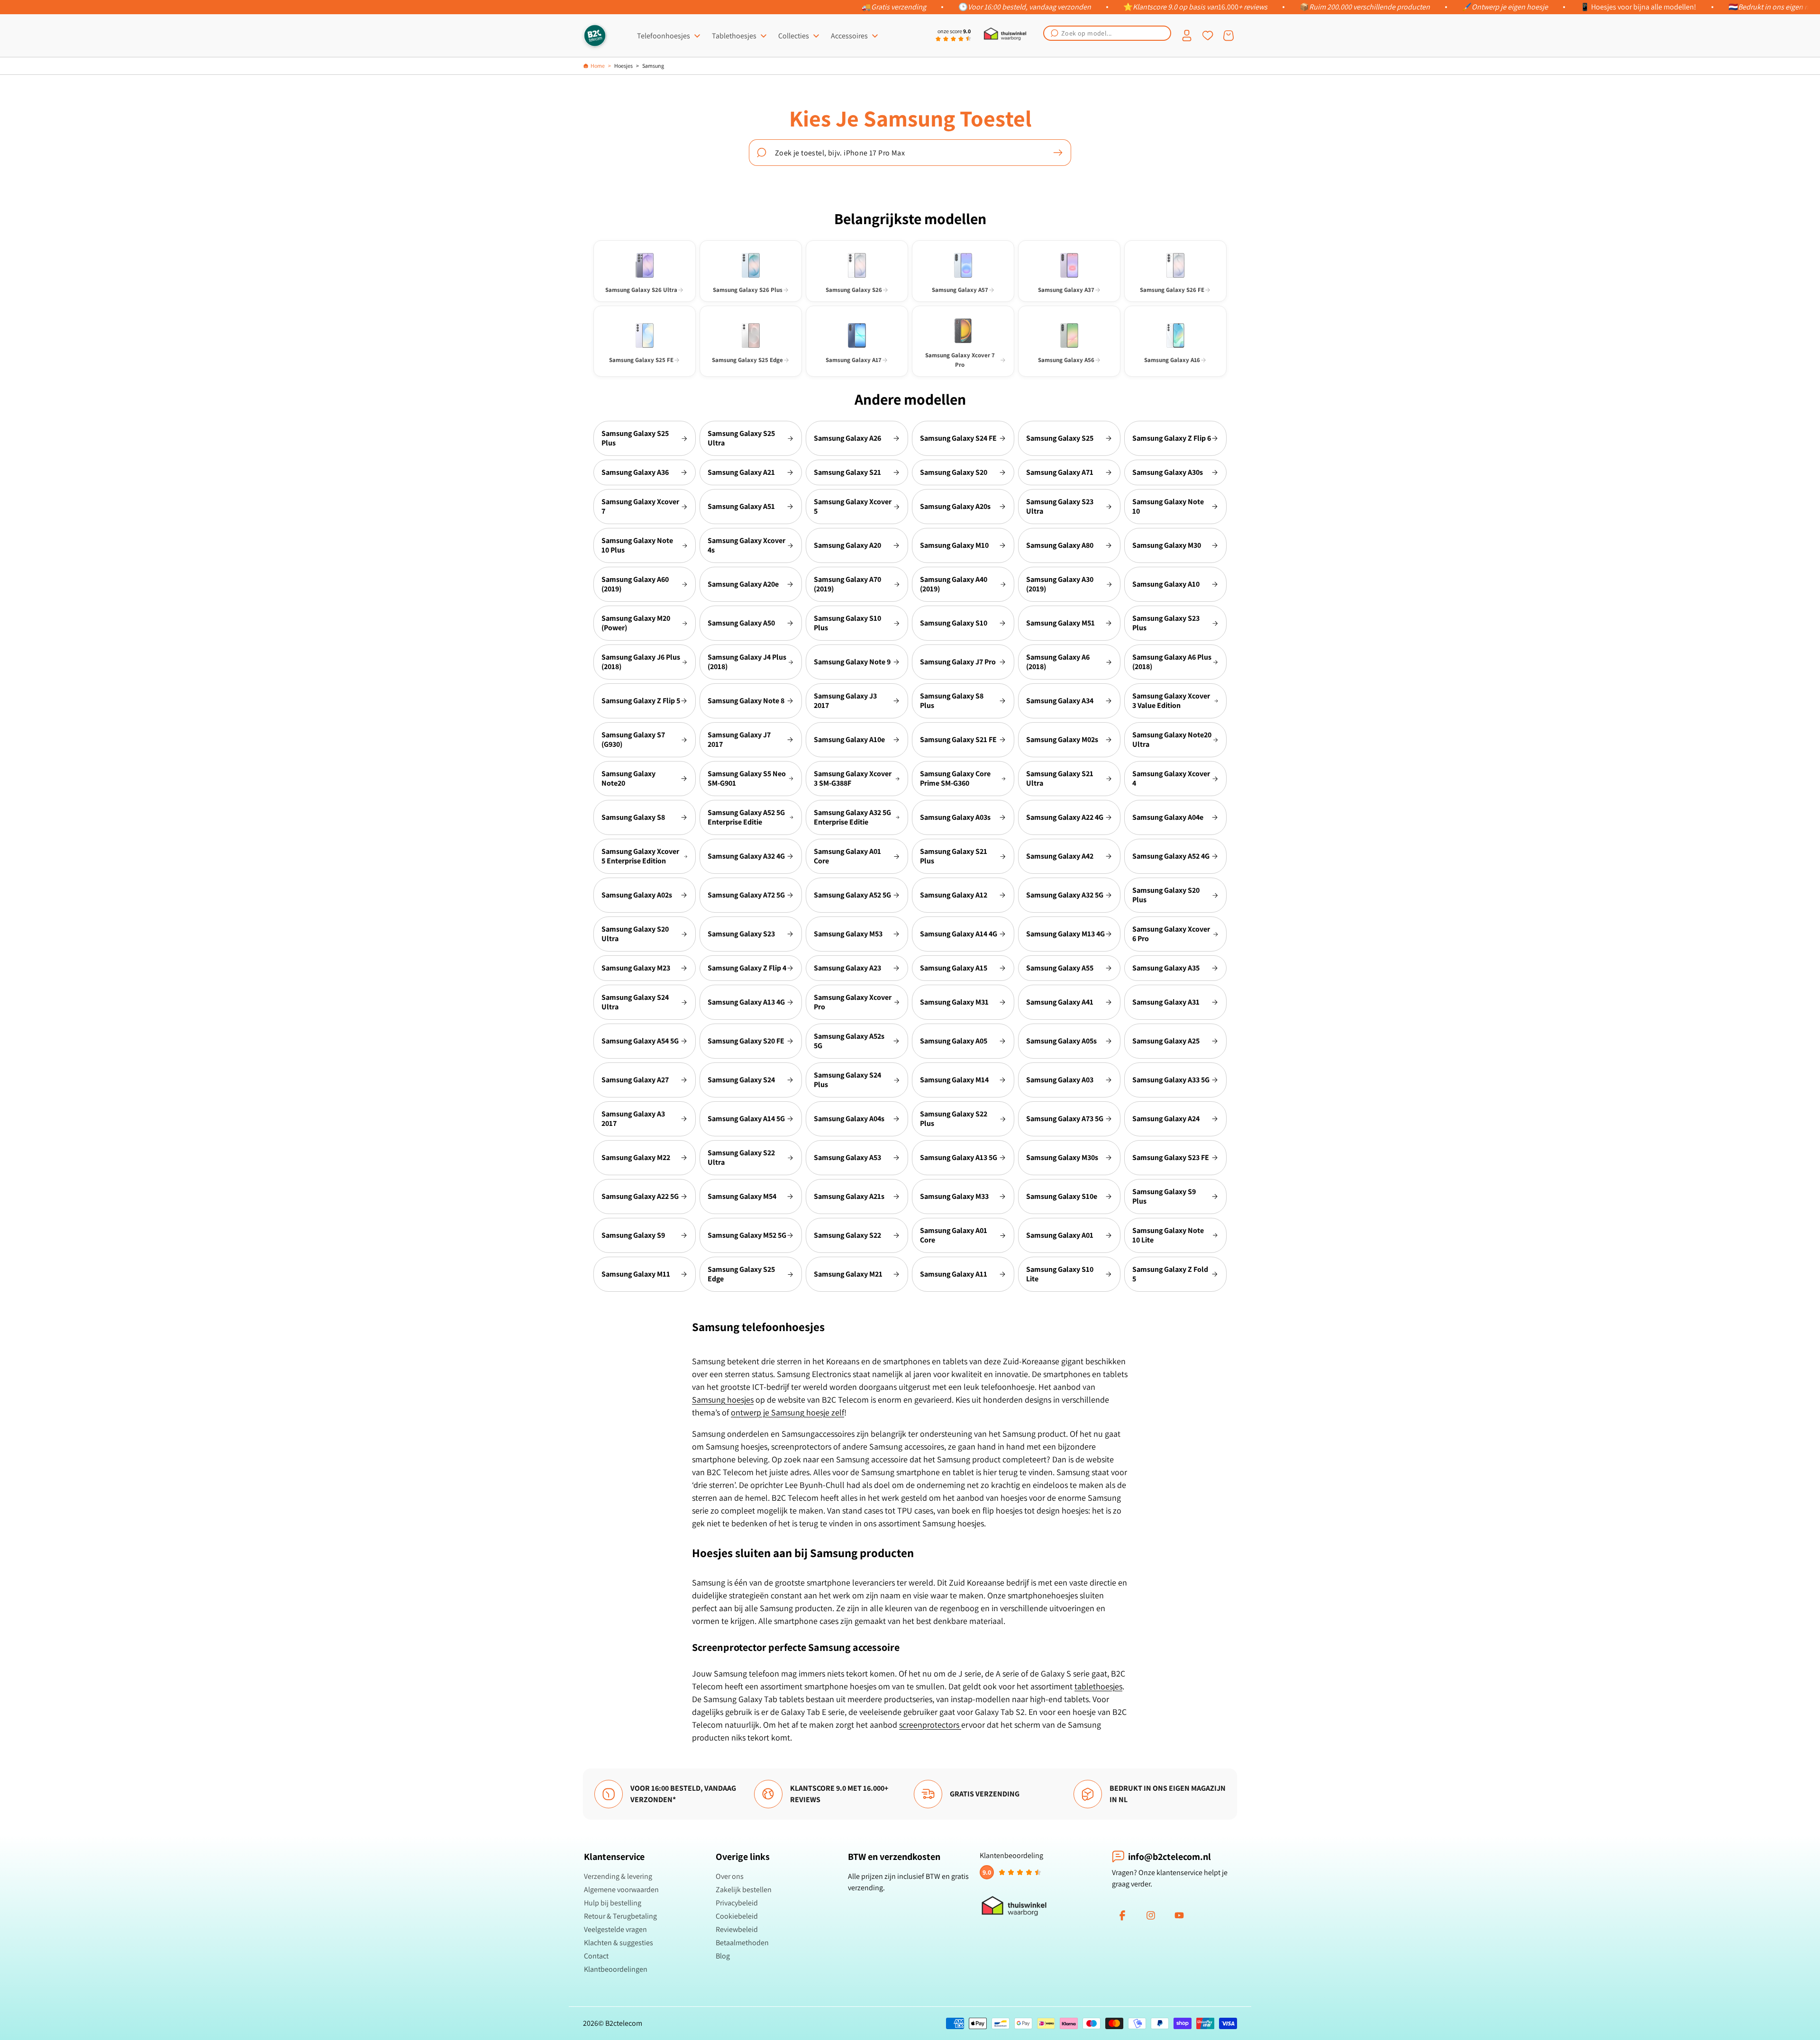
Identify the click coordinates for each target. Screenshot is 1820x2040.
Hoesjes (623, 66)
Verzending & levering (618, 1876)
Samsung (653, 66)
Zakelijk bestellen (744, 1890)
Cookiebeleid (737, 1916)
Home (598, 66)
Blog (723, 1956)
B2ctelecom (624, 2023)
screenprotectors (930, 1725)
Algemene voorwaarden (621, 1890)
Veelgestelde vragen (615, 1929)
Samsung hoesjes (723, 1400)
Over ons (730, 1876)
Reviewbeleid (737, 1929)
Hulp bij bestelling (613, 1903)
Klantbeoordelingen (616, 1969)
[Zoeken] (1058, 153)
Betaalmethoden (742, 1943)
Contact (596, 1956)
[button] (1107, 33)
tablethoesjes (1098, 1686)
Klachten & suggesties (619, 1943)
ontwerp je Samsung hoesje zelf (787, 1412)
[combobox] (1107, 33)
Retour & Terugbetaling (620, 1916)
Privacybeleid (737, 1903)
